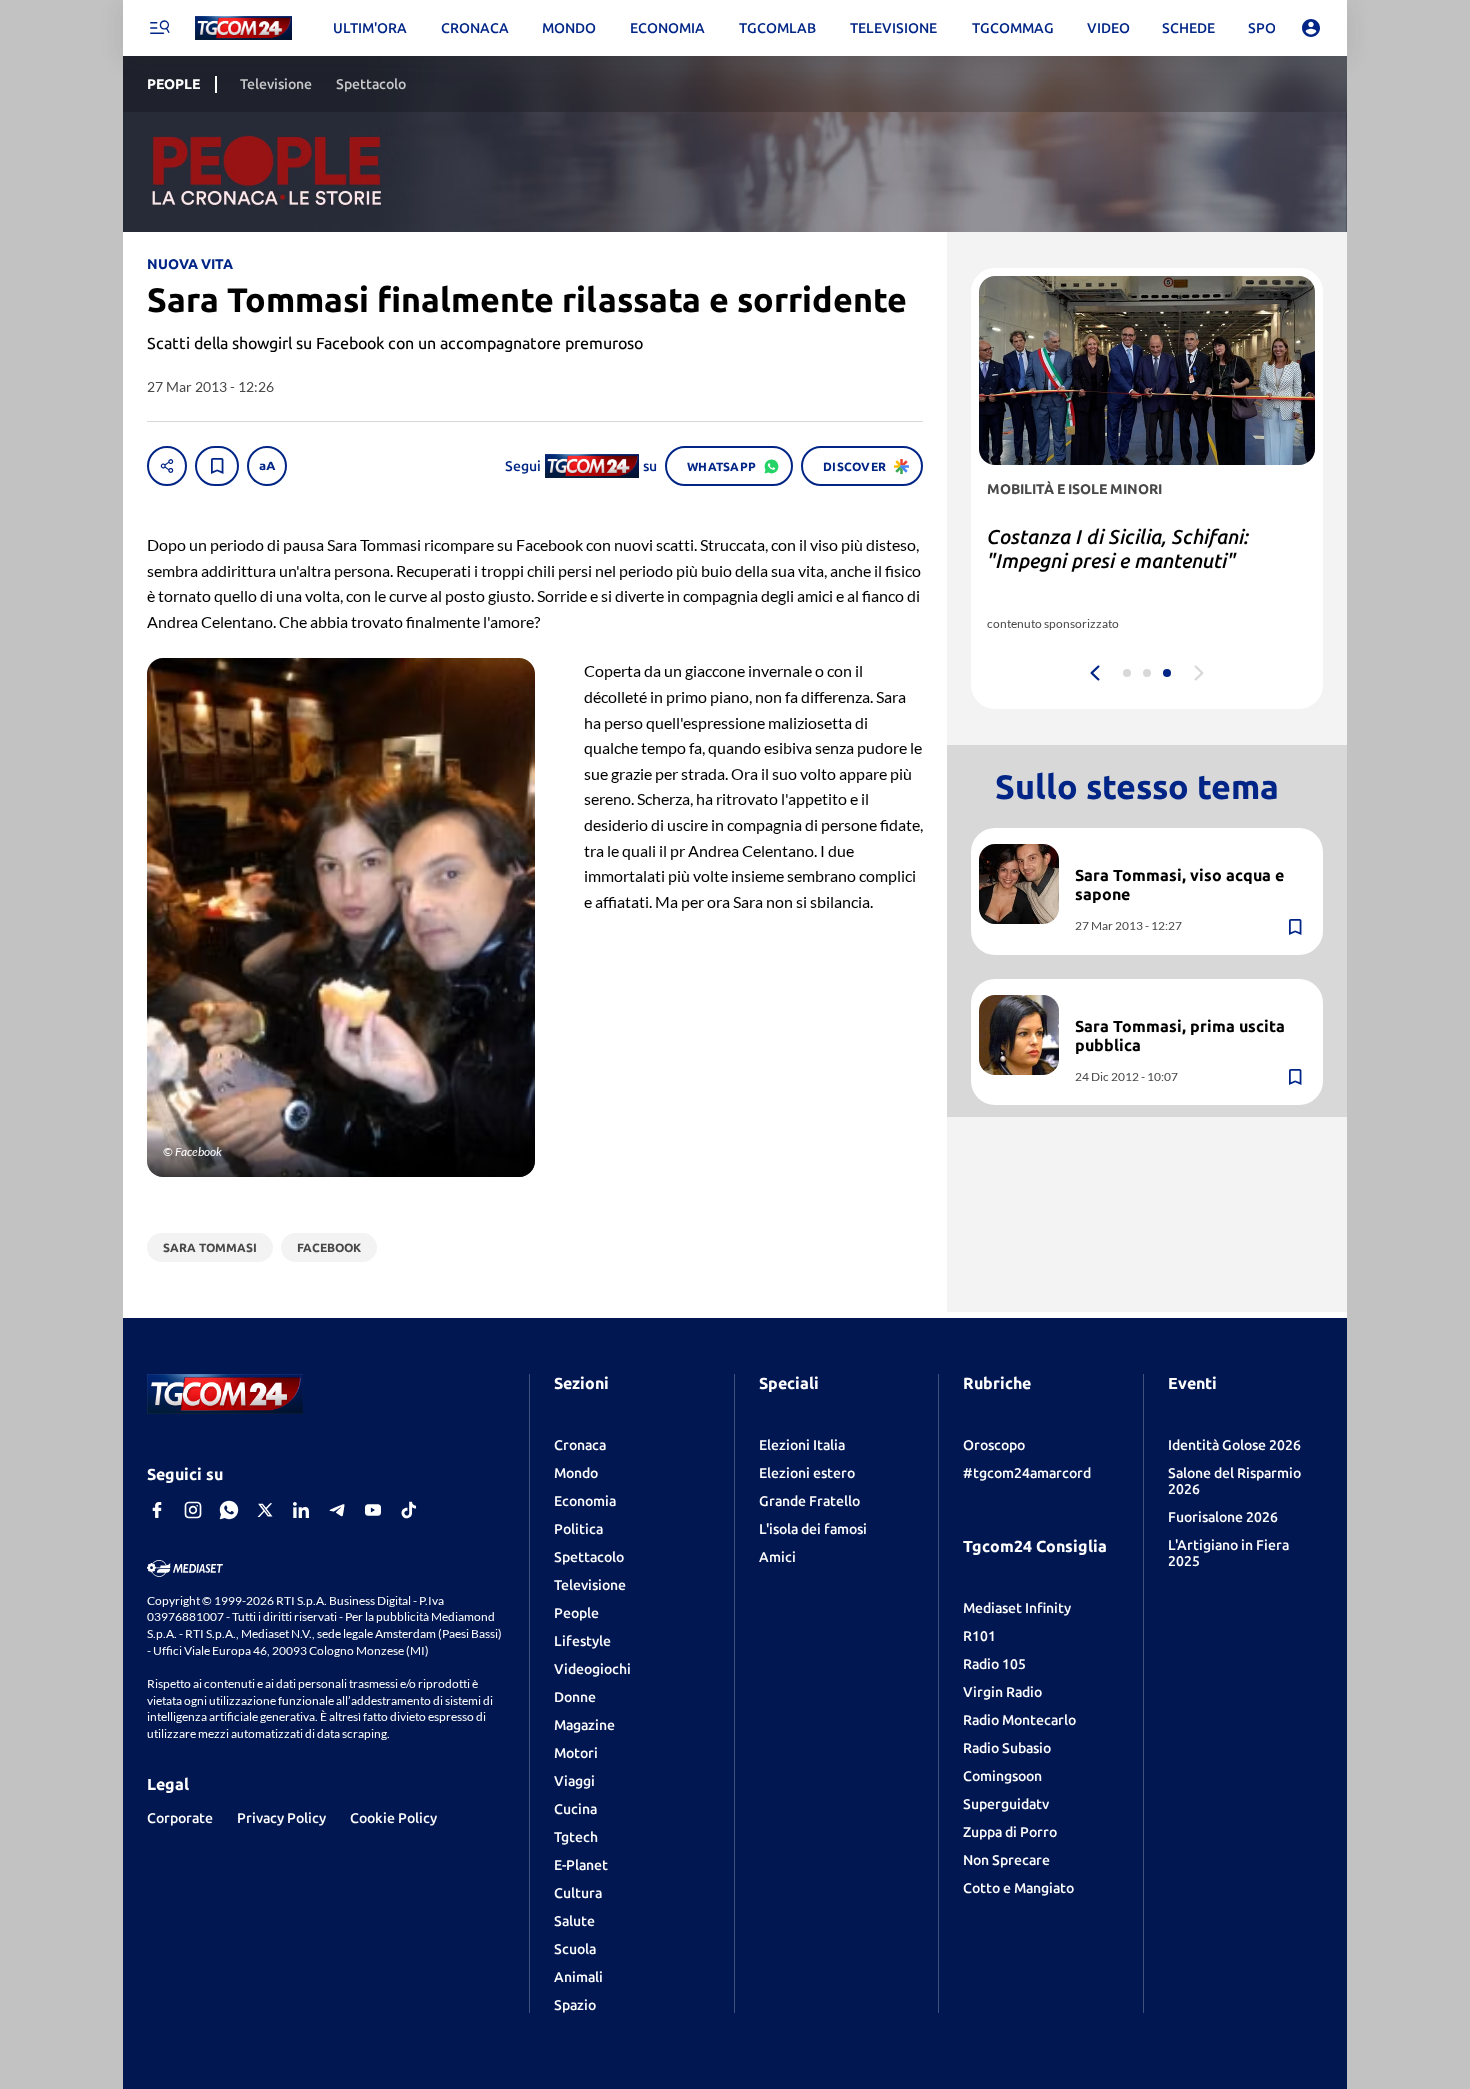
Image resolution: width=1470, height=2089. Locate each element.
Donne (575, 1697)
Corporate (180, 1818)
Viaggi (574, 1781)
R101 (979, 1636)
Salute (574, 1921)
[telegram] (337, 1510)
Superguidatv (1006, 1804)
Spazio (575, 2005)
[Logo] (243, 28)
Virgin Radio (1002, 1692)
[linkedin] (301, 1510)
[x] (265, 1510)
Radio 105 (994, 1664)
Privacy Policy (281, 1818)
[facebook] (157, 1510)
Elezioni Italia (802, 1445)
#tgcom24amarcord (1027, 1473)
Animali (578, 1977)
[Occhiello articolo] (1191, 852)
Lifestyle (582, 1641)
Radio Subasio (1007, 1748)
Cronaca (580, 1445)
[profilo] (1311, 28)
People (576, 1613)
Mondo (576, 1473)
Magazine (584, 1725)
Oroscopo (994, 1445)
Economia (585, 1501)
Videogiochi (592, 1669)
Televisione (590, 1585)
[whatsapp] (229, 1510)
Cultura (578, 1893)
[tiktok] (409, 1510)
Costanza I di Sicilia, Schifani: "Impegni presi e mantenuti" (1118, 548)
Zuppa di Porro (1010, 1832)
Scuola (575, 1949)
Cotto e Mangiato (1018, 1888)
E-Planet (581, 1865)
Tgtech (576, 1837)
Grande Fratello (809, 1501)
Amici (777, 1557)
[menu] (159, 28)
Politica (578, 1529)
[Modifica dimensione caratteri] (267, 466)
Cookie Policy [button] (393, 1818)
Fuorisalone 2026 (1223, 1517)
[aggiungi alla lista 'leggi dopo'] (217, 466)
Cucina (575, 1809)
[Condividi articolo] (167, 466)
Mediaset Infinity (1017, 1608)
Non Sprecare (1006, 1860)
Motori (576, 1753)
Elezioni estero (807, 1473)
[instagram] (193, 1510)
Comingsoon (1002, 1776)
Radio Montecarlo (1019, 1720)
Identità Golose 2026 (1234, 1445)
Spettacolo (589, 1557)
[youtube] (373, 1510)
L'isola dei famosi (813, 1529)
